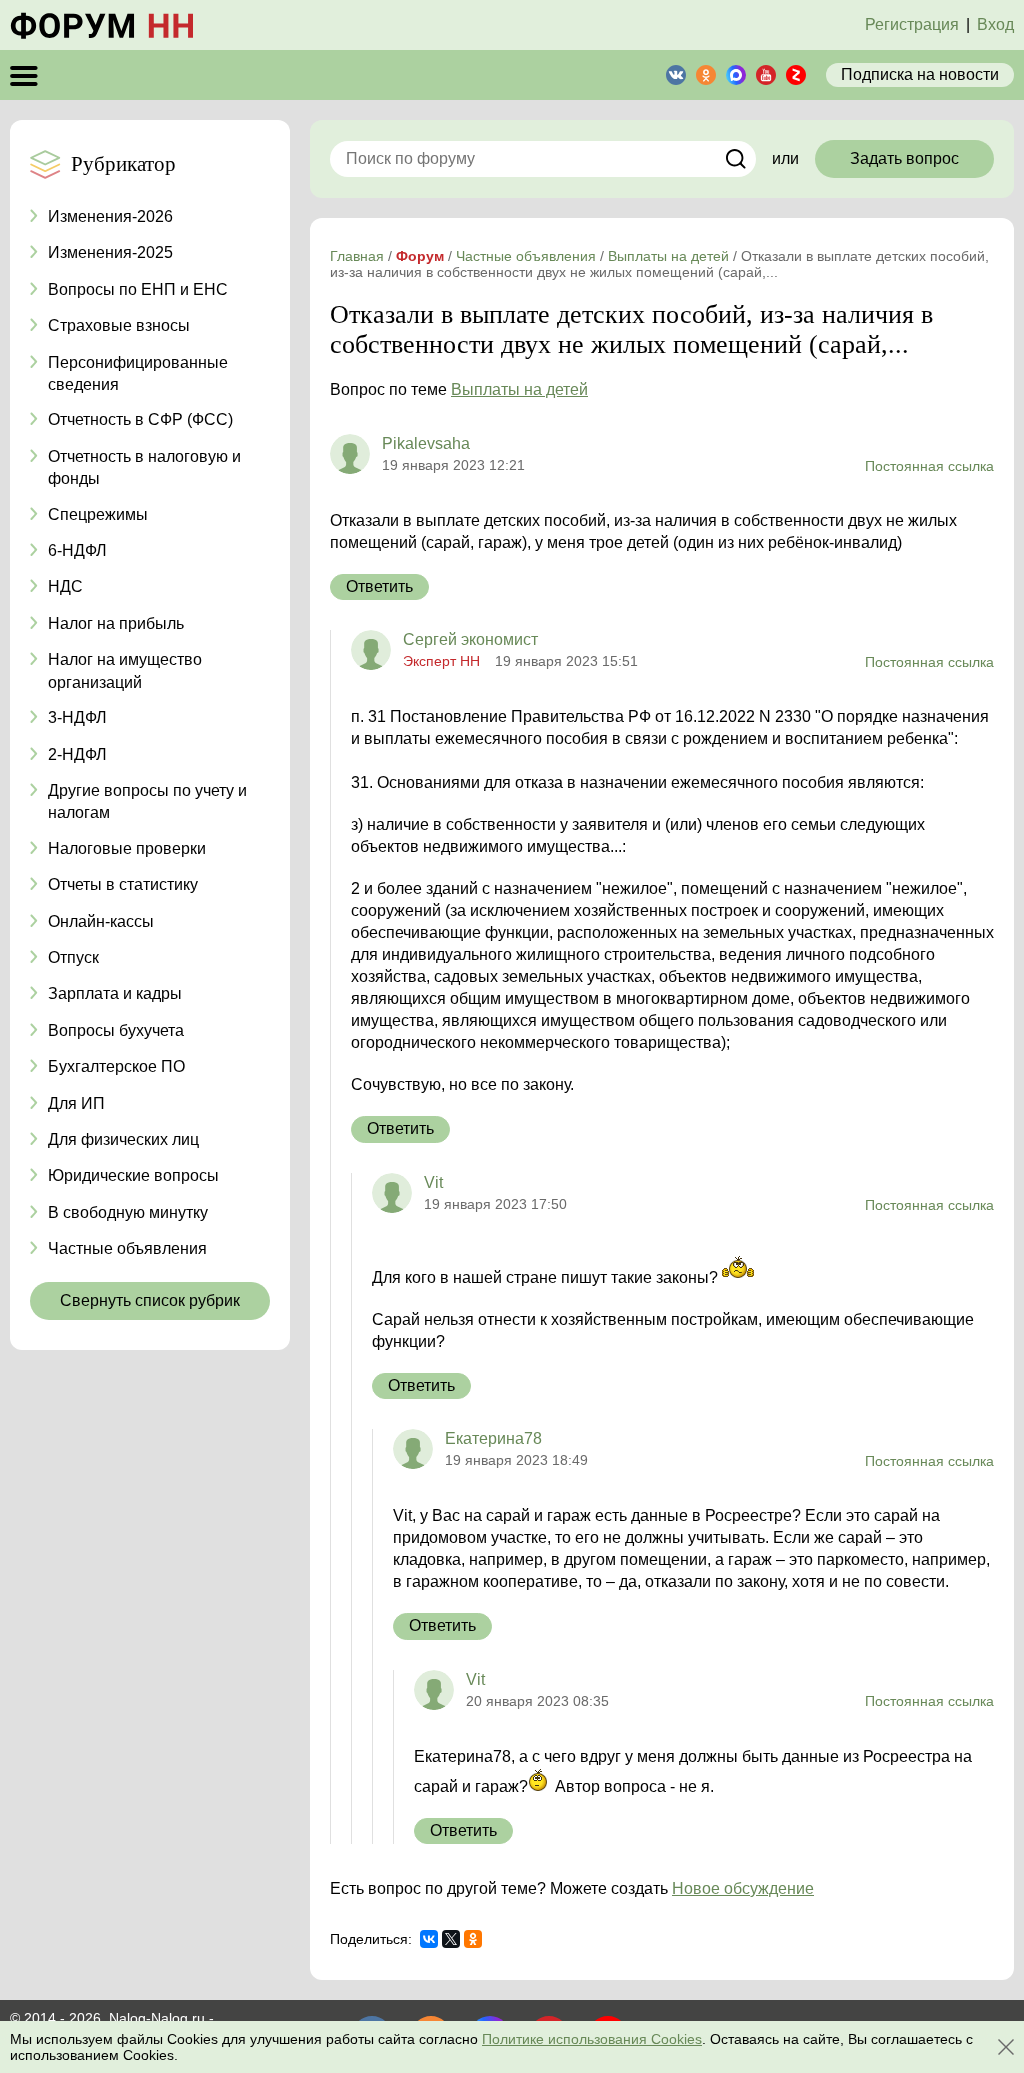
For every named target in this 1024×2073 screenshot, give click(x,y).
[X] (451, 1939)
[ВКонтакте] (429, 1939)
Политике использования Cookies (592, 2039)
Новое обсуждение (743, 1888)
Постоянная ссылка (929, 466)
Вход (995, 24)
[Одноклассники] (473, 1939)
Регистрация (912, 24)
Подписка (920, 74)
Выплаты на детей (519, 389)
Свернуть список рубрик (150, 1300)
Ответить (379, 586)
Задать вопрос (904, 158)
